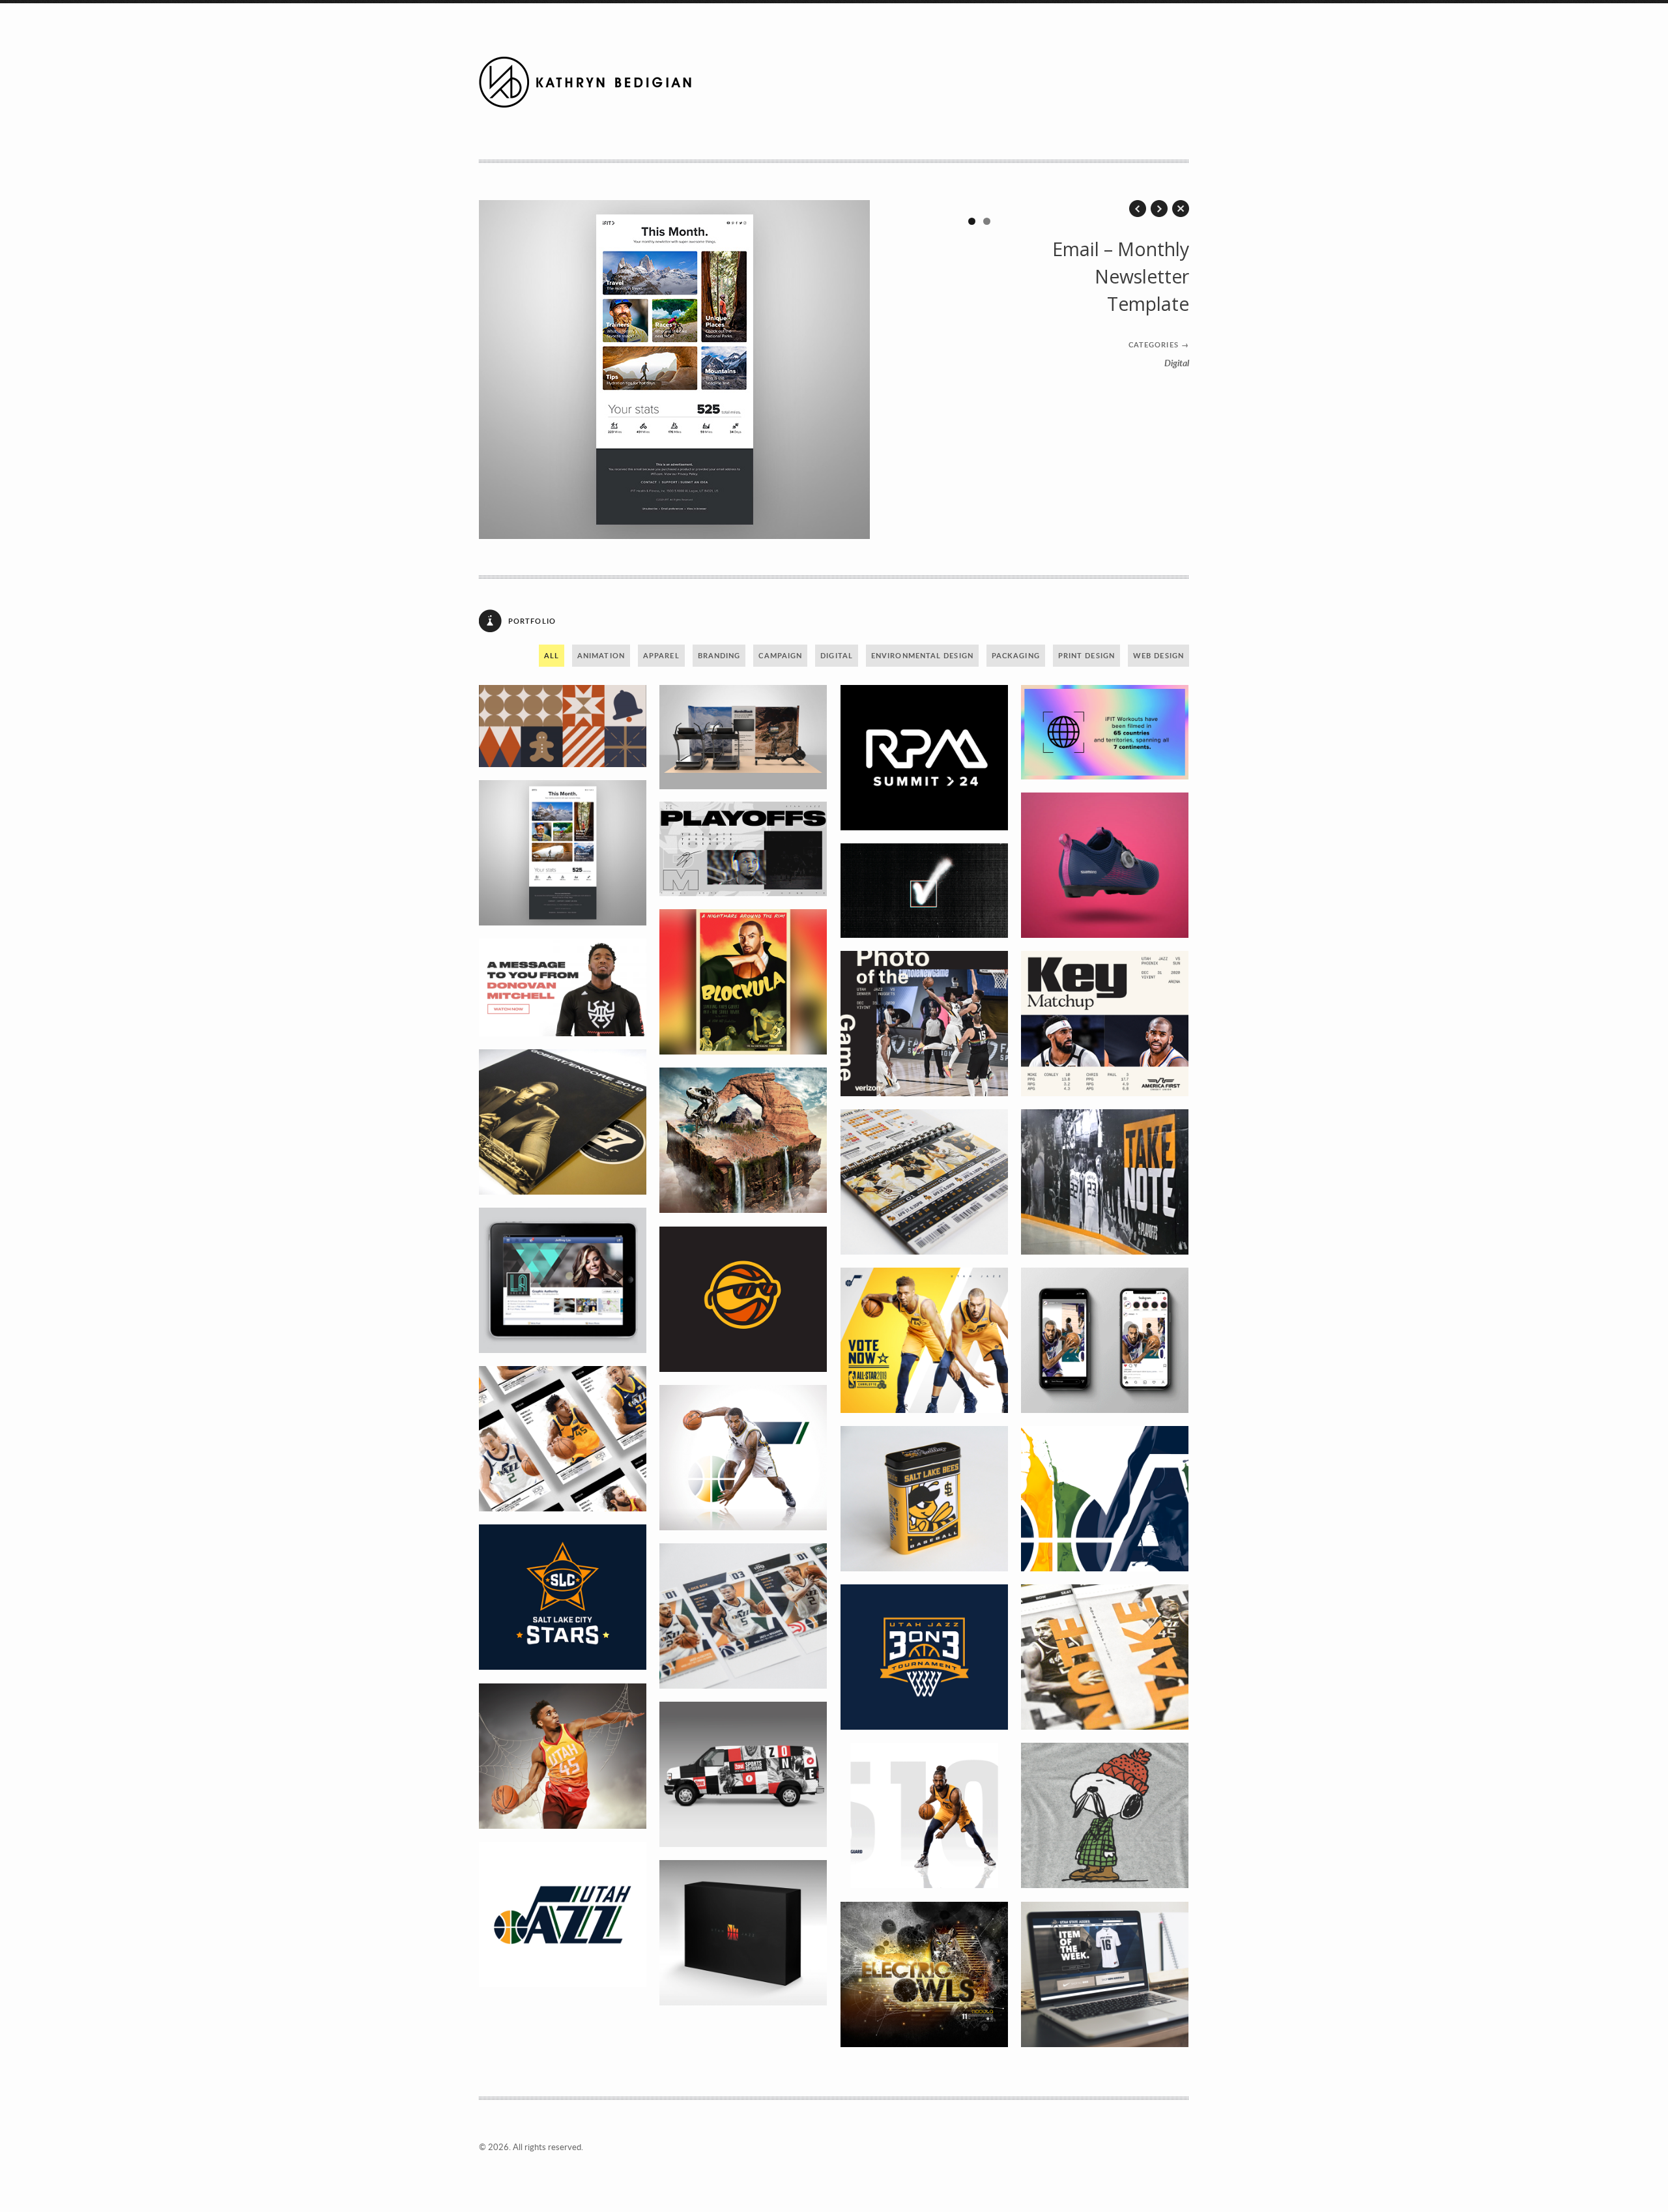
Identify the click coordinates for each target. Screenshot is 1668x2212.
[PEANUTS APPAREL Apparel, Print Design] (1105, 1815)
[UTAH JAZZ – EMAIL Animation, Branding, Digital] (563, 987)
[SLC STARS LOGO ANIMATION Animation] (563, 1597)
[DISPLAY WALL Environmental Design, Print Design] (743, 737)
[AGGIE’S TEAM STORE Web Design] (1105, 1974)
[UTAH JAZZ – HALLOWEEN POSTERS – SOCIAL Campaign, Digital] (743, 982)
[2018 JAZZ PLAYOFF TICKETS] (1105, 1657)
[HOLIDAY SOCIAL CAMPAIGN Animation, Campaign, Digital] (563, 726)
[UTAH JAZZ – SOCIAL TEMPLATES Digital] (1105, 1024)
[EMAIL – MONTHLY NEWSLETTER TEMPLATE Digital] (563, 853)
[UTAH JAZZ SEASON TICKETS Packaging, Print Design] (743, 1616)
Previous (502, 370)
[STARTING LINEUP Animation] (925, 1815)
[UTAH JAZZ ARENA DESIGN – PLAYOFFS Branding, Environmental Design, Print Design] (1105, 1182)
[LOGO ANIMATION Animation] (925, 1657)
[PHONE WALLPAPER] (563, 1756)
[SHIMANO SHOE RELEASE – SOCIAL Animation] (1105, 865)
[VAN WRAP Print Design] (743, 1774)
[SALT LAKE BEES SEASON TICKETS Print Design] (925, 1182)
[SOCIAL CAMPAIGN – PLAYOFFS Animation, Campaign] (743, 849)
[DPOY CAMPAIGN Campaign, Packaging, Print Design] (563, 1122)
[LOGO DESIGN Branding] (925, 758)
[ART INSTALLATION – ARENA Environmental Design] (1105, 1499)
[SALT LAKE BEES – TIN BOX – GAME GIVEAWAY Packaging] (925, 1499)
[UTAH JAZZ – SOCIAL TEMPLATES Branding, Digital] (925, 1024)
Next (986, 370)
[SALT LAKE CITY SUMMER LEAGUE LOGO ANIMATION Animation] (743, 1299)
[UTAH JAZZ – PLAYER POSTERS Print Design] (743, 1458)
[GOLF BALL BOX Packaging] (743, 1933)
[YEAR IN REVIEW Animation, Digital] (1105, 732)
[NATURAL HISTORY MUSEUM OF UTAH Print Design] (743, 1140)
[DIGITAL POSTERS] (925, 1974)
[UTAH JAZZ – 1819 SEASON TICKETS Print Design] (563, 1439)
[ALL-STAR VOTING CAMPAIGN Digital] (925, 1340)
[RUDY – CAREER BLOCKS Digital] (1105, 1340)
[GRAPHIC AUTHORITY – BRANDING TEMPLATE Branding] (563, 1280)
